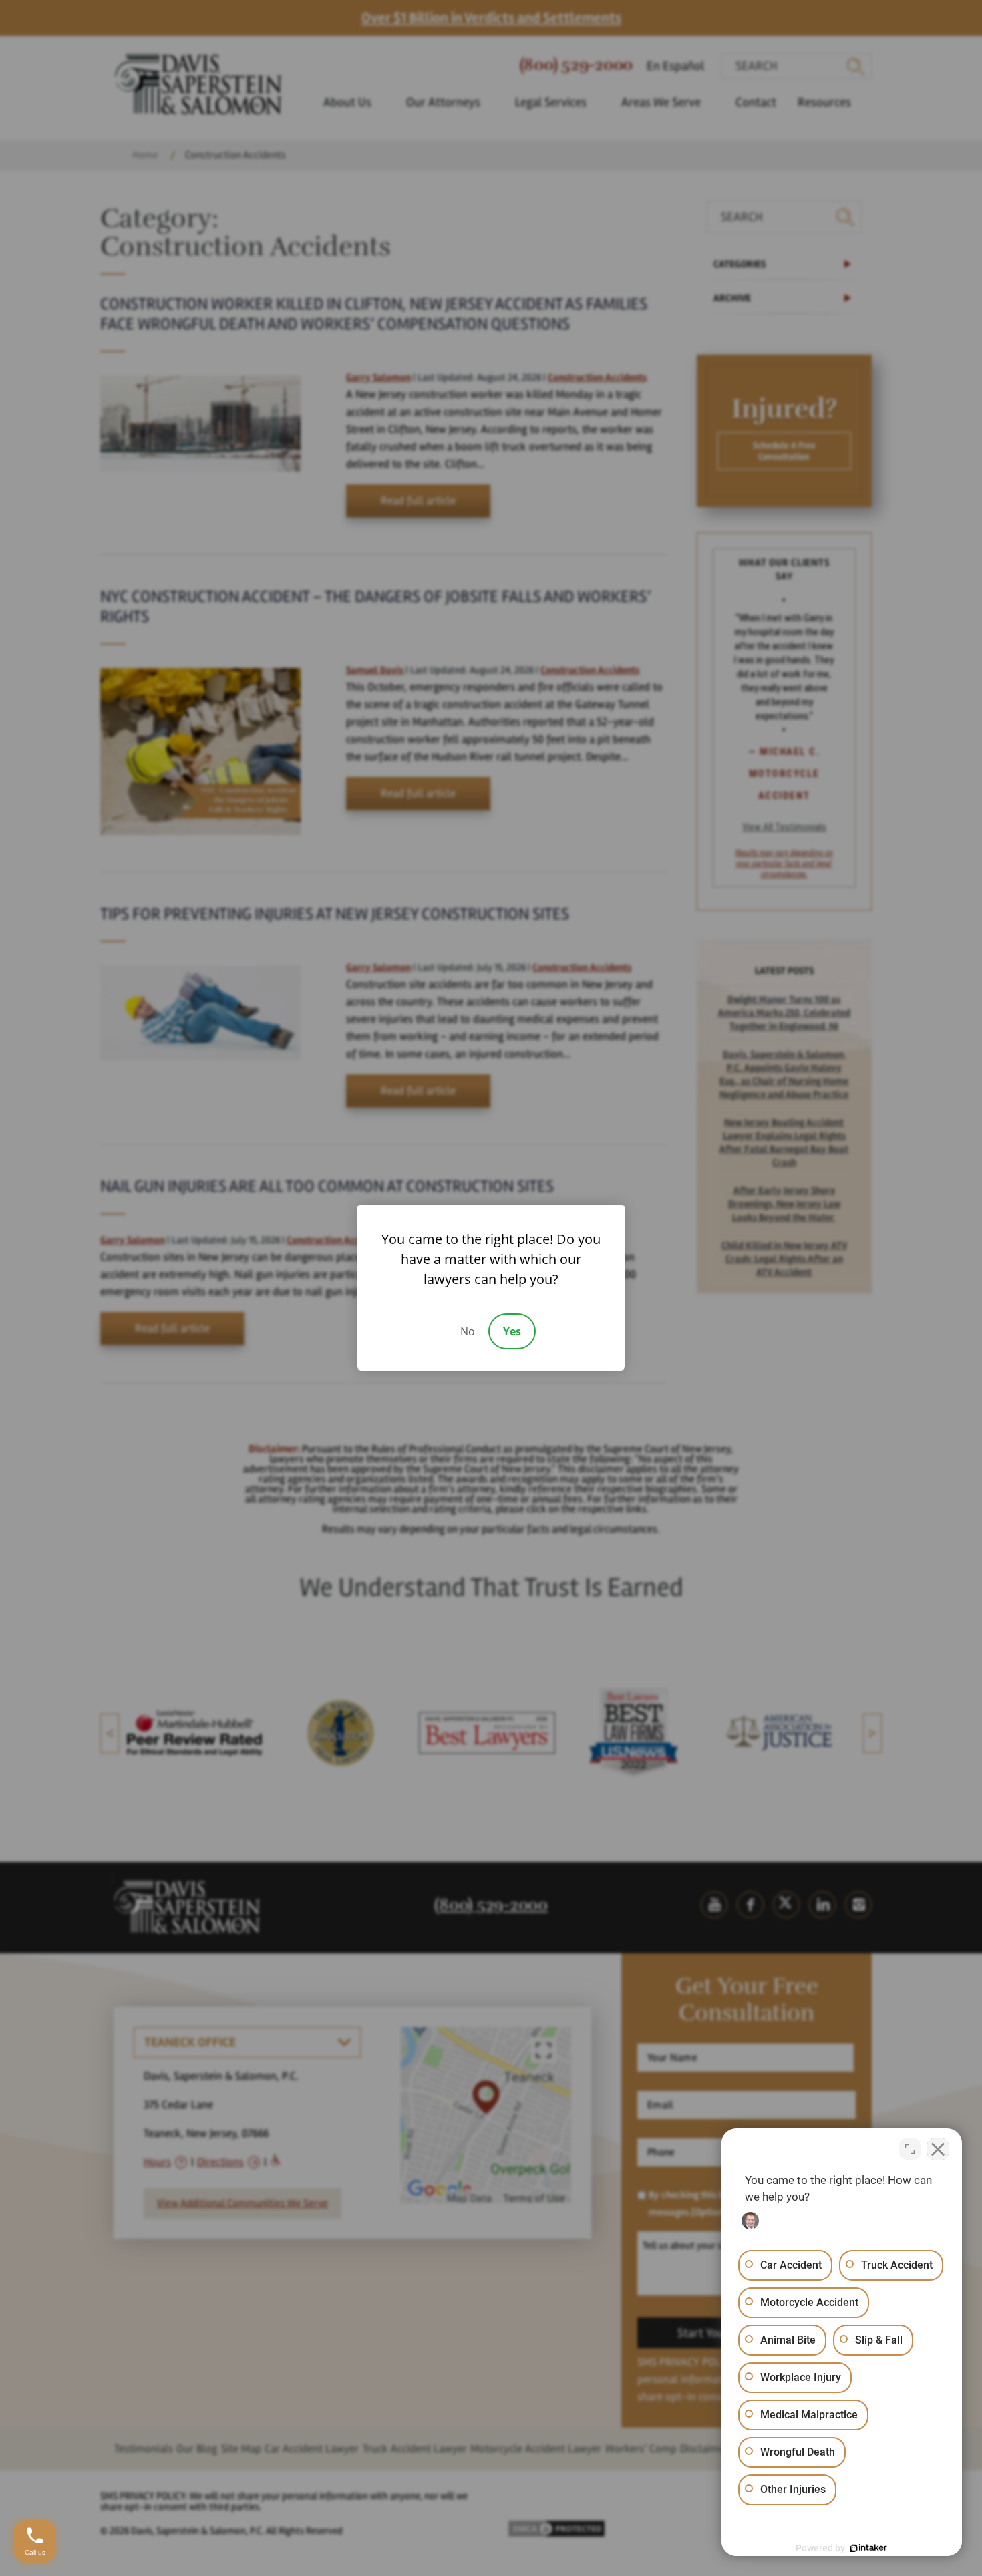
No (468, 1331)
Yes (512, 1331)
